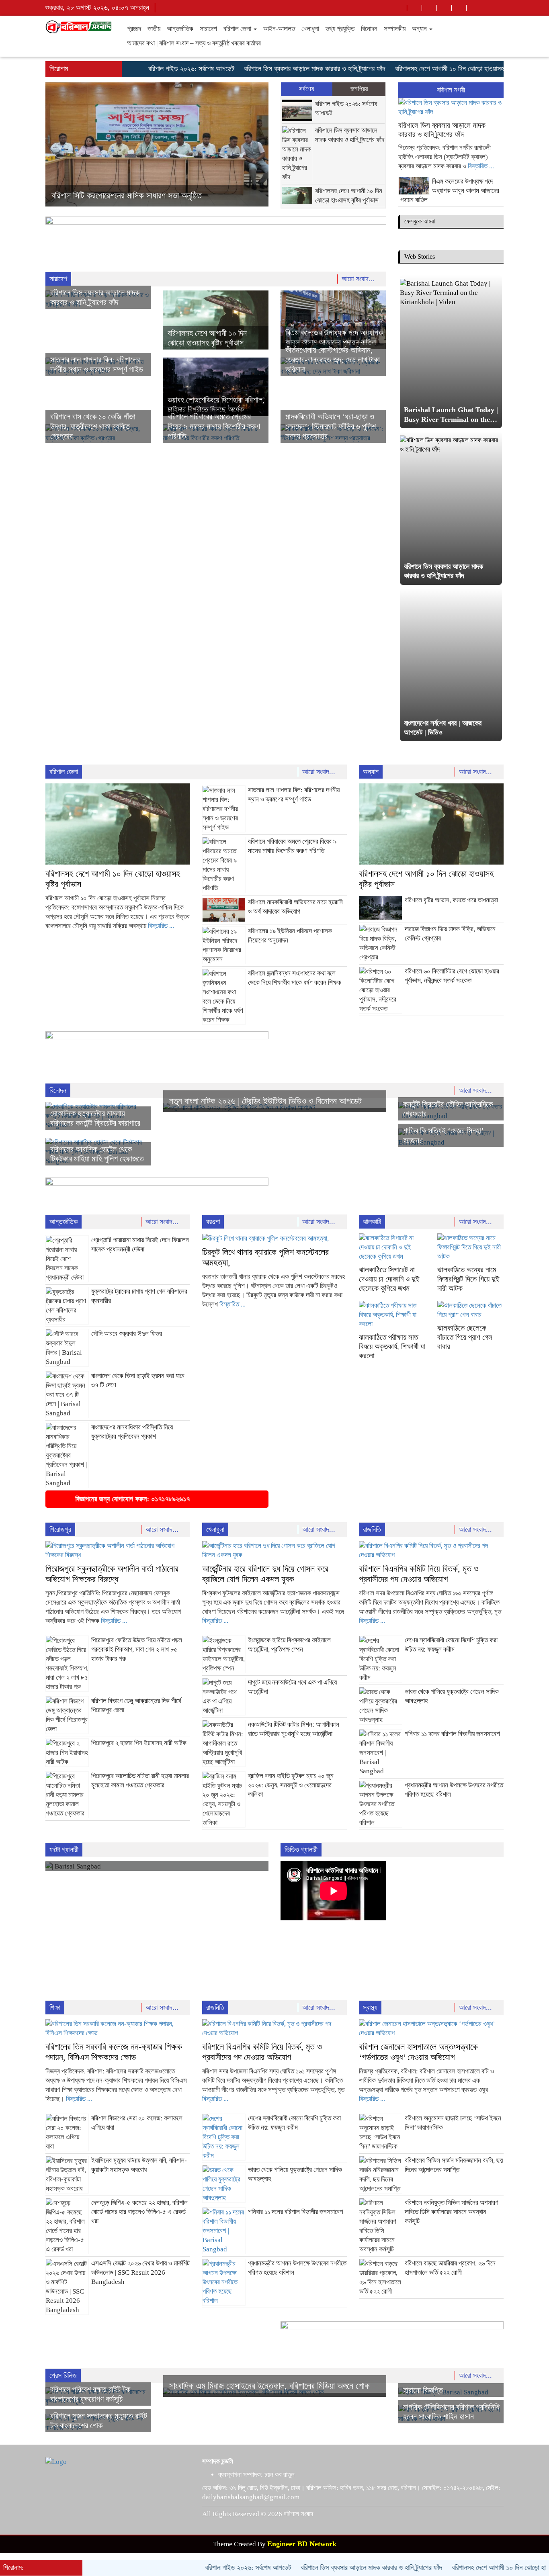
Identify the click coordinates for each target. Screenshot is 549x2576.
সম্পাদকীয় (395, 29)
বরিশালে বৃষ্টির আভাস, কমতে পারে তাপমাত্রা (451, 900)
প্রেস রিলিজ (63, 2376)
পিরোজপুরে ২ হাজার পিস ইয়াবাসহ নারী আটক (139, 1743)
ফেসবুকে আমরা (420, 221)
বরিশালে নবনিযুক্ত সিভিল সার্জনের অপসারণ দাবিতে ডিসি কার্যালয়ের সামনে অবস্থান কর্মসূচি (452, 2212)
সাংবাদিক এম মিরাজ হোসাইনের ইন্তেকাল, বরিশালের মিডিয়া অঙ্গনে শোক (269, 2386)
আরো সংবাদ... (359, 279)
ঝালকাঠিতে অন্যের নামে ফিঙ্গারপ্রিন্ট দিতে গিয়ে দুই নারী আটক (468, 1279)
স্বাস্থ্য (370, 2008)
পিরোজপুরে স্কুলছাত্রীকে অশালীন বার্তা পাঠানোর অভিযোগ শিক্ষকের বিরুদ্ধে (112, 1574)
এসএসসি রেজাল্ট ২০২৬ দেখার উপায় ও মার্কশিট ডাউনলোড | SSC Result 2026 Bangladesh (140, 2272)
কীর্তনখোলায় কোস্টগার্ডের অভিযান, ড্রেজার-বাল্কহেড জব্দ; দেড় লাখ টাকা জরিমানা (333, 360)
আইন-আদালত (279, 29)
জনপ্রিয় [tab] (359, 89)
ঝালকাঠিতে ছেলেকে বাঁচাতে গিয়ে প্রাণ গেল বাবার (465, 1337)
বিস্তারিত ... (481, 166)
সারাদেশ (208, 29)
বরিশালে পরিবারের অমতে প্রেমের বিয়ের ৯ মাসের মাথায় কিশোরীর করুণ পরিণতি (214, 426)
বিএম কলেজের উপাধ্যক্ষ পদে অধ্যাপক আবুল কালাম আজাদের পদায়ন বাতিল (450, 191)
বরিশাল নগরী (451, 90)
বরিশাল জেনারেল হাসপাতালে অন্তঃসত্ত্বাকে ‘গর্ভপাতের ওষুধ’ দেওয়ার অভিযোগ (418, 2052)
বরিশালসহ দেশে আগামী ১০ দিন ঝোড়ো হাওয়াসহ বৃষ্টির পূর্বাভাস (421, 69)
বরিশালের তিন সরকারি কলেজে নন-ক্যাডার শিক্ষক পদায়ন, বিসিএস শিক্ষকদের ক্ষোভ (114, 2052)
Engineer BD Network (302, 2544)
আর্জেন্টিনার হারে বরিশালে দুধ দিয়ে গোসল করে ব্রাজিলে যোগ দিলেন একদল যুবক (265, 1574)
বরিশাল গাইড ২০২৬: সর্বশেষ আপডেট (147, 69)
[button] (62, 144)
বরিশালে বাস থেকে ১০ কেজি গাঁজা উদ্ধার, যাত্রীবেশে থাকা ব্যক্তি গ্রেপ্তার (93, 426)
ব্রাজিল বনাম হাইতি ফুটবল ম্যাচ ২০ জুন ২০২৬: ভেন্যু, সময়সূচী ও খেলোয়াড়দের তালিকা (291, 1785)
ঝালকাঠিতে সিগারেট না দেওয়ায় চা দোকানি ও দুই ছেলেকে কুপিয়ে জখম (389, 1279)
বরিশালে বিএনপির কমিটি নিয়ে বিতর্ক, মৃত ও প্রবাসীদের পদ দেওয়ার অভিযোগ (419, 1574)
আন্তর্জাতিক (180, 29)
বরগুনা (213, 1222)
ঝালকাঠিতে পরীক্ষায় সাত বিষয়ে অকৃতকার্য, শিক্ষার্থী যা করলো (392, 1346)
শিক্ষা (55, 2008)
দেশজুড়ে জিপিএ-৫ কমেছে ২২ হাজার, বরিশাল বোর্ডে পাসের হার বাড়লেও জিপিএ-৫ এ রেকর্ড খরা (139, 2212)
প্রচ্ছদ (134, 29)
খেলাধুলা (310, 29)
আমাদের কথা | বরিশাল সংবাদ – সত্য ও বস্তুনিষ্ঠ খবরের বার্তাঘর (194, 43)
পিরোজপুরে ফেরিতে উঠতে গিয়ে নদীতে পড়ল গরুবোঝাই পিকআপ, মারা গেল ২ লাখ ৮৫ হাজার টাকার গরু (137, 1649)
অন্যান (420, 29)
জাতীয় (154, 29)
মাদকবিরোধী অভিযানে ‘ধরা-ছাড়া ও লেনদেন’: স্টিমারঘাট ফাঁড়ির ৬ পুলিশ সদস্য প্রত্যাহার (331, 426)
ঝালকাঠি (372, 1222)
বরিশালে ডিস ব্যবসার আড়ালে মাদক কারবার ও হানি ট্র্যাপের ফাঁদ (270, 69)
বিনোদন (369, 29)
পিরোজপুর (60, 1529)
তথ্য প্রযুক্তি (340, 29)
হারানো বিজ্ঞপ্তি (423, 2390)
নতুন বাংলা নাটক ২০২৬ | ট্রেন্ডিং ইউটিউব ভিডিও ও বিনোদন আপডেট (265, 1101)
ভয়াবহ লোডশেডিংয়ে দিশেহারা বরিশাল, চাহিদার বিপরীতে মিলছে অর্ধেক (147, 195)
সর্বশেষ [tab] (307, 89)
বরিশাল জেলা (238, 29)
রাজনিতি (372, 1529)
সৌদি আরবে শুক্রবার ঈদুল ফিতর (127, 1334)
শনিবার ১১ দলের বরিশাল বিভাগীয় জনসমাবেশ (452, 1734)
